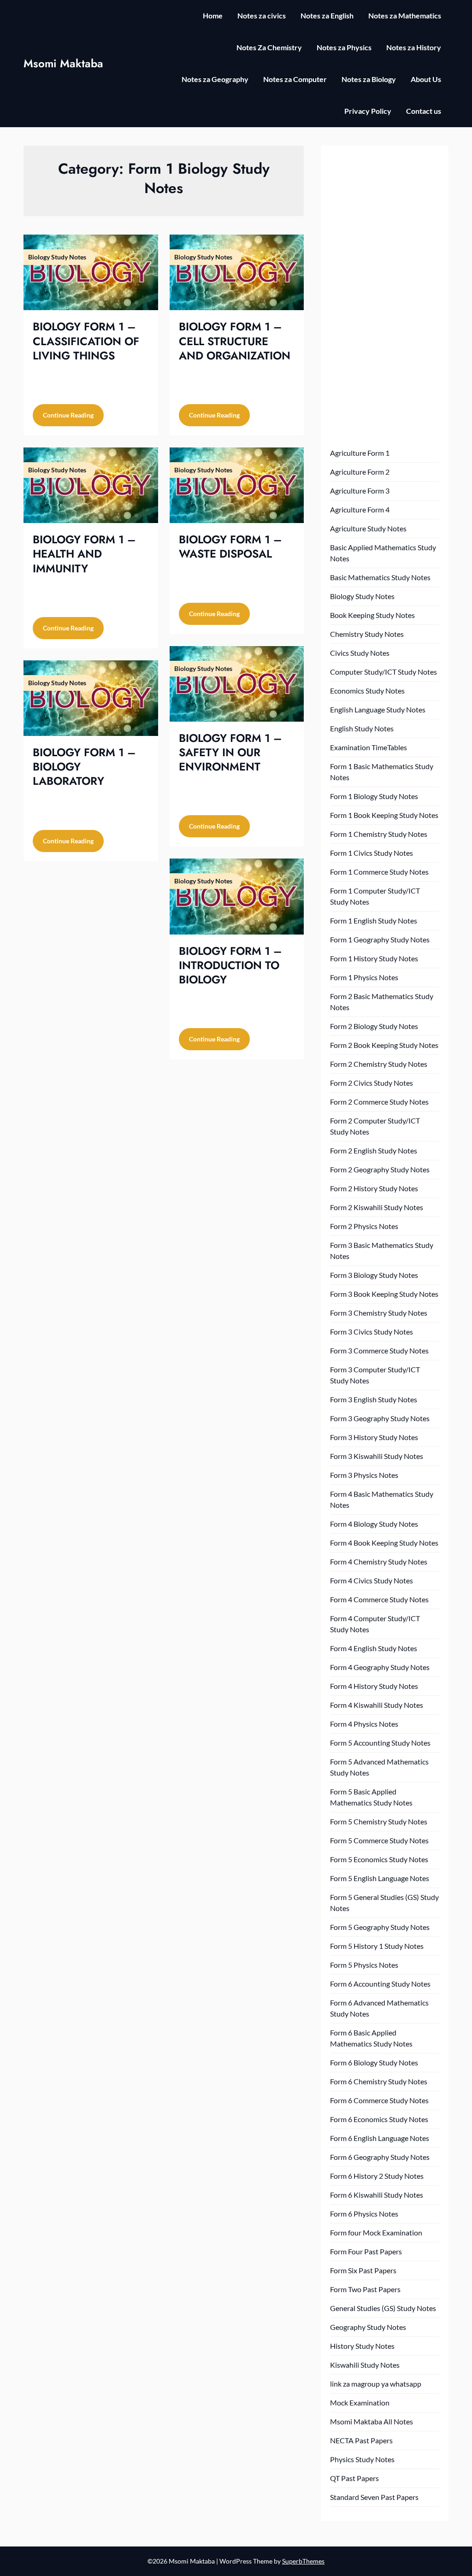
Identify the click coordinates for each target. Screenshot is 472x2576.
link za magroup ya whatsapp (376, 2384)
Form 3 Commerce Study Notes (379, 1350)
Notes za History (414, 47)
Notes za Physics (344, 47)
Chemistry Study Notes (367, 634)
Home (213, 15)
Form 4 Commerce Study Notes (379, 1599)
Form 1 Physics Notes (364, 977)
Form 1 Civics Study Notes (372, 853)
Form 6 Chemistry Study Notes (379, 2081)
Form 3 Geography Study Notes (380, 1418)
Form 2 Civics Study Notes (372, 1083)
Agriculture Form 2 (360, 472)
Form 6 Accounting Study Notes (380, 1984)
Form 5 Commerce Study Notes (379, 1840)
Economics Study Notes (367, 691)
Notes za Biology (369, 79)
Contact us (424, 111)
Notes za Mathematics (405, 15)
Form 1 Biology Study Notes (374, 796)
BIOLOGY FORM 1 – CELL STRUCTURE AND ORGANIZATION (235, 341)
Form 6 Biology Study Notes (374, 2062)
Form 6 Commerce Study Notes (379, 2100)
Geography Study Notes (368, 2327)
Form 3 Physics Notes (364, 1475)
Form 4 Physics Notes (364, 1724)
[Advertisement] (384, 293)
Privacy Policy (368, 111)
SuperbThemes (303, 2561)
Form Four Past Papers (366, 2251)
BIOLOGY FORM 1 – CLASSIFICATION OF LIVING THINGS (86, 341)
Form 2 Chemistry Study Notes (379, 1064)
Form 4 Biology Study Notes (374, 1524)
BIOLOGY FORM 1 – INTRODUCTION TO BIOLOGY (230, 965)
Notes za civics (262, 15)
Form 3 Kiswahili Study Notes (377, 1456)
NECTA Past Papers (361, 2440)
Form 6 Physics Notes (364, 2214)
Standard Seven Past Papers (374, 2497)
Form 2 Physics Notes (364, 1226)
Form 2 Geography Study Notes (380, 1169)
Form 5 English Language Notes (380, 1878)
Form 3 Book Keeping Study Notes (384, 1294)
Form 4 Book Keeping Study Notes (384, 1543)
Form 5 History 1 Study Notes (377, 1946)
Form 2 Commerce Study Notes (379, 1102)
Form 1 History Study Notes (374, 958)
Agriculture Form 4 (360, 509)
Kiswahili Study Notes (365, 2365)
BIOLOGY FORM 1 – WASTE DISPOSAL (230, 547)
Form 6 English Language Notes (380, 2138)
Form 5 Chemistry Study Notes (379, 1821)
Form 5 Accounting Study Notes (380, 1743)
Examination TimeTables (369, 747)
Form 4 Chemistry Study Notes (379, 1561)
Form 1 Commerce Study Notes (379, 872)
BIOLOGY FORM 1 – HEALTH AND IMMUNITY (84, 554)
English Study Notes (362, 728)
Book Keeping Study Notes (372, 615)
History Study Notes (362, 2346)
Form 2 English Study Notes (374, 1150)
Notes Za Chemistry (269, 47)
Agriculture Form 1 (360, 453)
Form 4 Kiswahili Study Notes (377, 1705)
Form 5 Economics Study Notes (379, 1859)
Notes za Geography (215, 79)
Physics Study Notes (362, 2459)
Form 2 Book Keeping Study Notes (384, 1045)
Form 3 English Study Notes (374, 1399)
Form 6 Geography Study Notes (380, 2157)
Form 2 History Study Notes (374, 1188)
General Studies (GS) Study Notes (383, 2308)
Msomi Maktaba (63, 63)
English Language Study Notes (378, 709)
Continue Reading (68, 415)
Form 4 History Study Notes (374, 1686)
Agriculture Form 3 (360, 491)
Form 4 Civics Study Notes (372, 1580)
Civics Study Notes (360, 653)
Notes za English (327, 15)
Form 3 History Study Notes (374, 1437)
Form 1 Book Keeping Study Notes (384, 815)
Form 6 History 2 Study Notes (377, 2176)
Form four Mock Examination (376, 2232)
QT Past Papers (354, 2478)
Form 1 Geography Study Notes (380, 939)
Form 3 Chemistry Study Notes (379, 1313)
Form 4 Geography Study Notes (380, 1667)
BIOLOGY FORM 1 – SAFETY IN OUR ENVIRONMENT (230, 752)
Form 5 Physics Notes (364, 1965)
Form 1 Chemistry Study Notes (379, 834)
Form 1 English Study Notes (374, 920)
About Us (426, 79)
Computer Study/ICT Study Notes (383, 672)
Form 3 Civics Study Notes (372, 1332)
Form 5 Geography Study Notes (380, 1927)
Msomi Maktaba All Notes (372, 2421)
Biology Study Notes (362, 596)
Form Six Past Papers (363, 2270)
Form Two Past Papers (365, 2289)
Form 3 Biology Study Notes (374, 1275)
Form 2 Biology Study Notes (374, 1026)
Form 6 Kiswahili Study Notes (377, 2195)
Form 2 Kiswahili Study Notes (377, 1207)
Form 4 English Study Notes (374, 1648)
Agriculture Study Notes (368, 528)
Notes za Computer (295, 79)
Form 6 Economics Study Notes (379, 2119)
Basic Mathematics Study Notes (380, 577)
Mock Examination (360, 2403)
